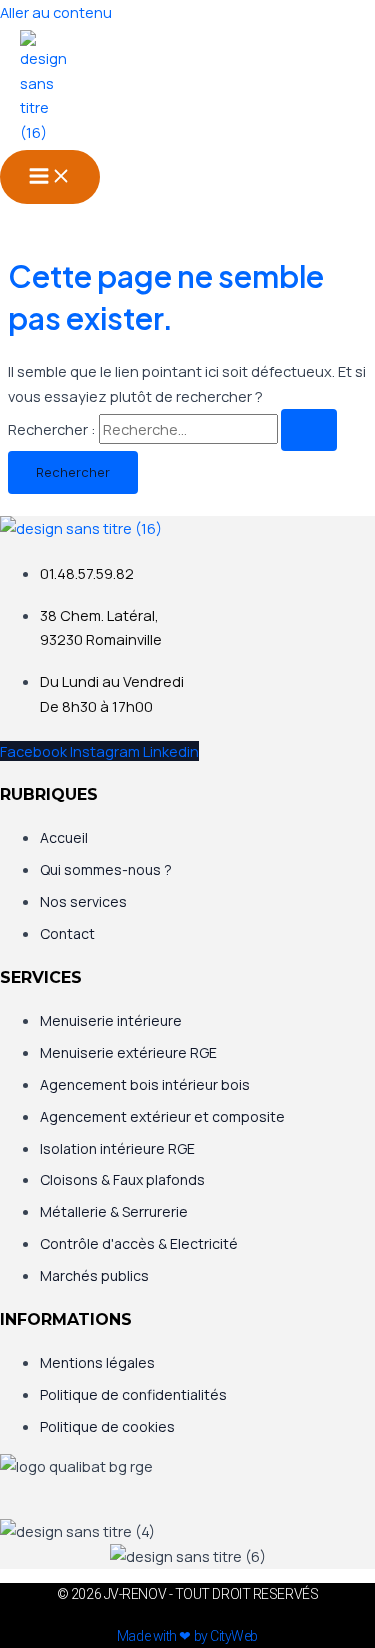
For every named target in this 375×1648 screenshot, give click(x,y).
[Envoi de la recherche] (309, 430)
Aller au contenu (56, 12)
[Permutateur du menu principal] (50, 177)
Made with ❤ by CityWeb (187, 1636)
